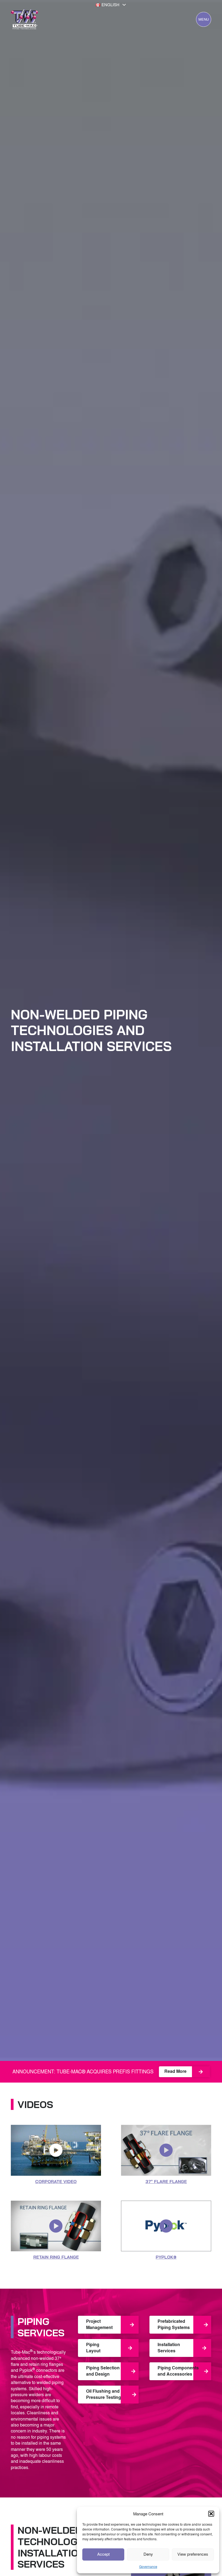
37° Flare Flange (166, 2181)
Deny (148, 2554)
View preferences (193, 2554)
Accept (103, 2554)
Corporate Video (56, 2181)
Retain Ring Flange (56, 2257)
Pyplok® (166, 2257)
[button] (211, 2514)
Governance (148, 2567)
